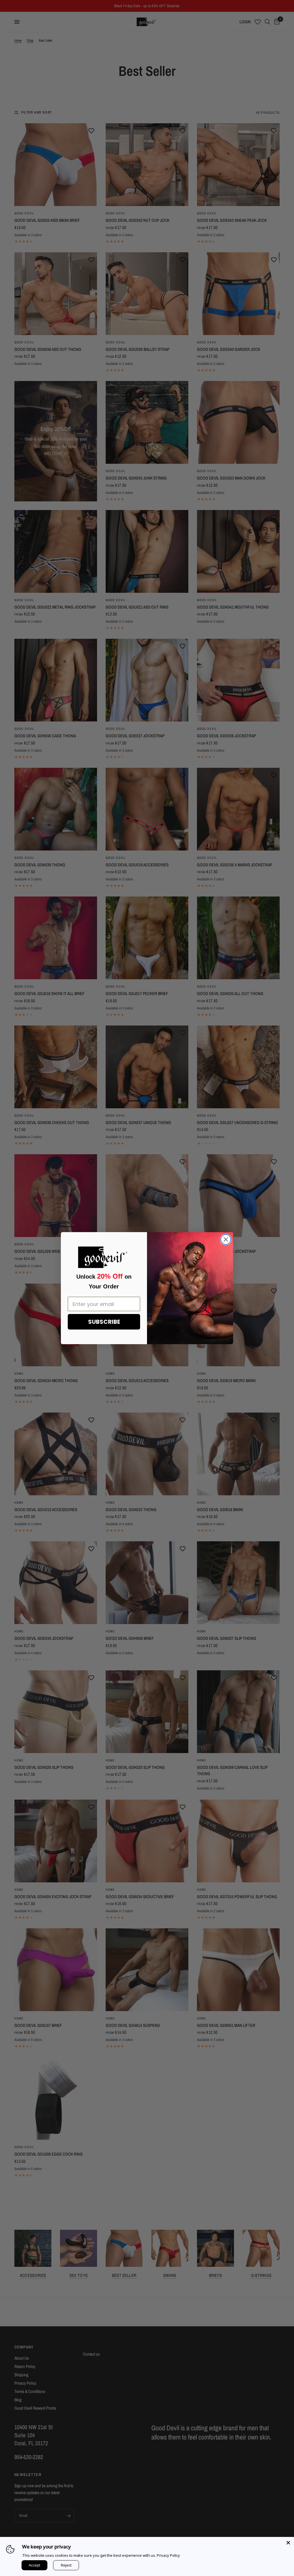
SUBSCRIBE (104, 1322)
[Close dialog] (226, 1239)
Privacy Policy (168, 2555)
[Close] (288, 2543)
